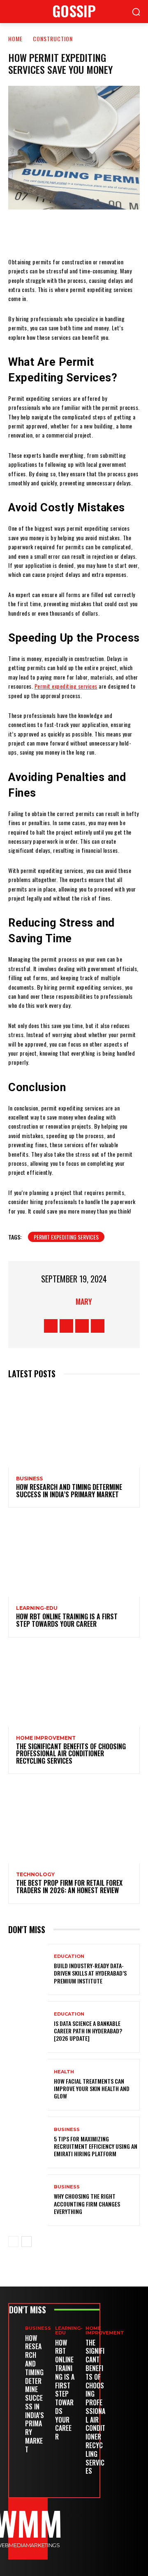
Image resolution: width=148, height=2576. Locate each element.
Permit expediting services (66, 1237)
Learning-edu (37, 1608)
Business (29, 1479)
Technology (35, 1875)
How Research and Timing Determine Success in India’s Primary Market (69, 1491)
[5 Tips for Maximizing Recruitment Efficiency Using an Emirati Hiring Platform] (28, 2142)
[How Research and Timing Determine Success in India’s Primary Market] (74, 1428)
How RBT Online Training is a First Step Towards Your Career (67, 1620)
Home (15, 39)
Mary (84, 1301)
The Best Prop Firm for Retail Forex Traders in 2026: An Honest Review (69, 1887)
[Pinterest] (74, 233)
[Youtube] (98, 1326)
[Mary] (65, 1301)
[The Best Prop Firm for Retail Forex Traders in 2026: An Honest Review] (74, 1823)
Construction (53, 39)
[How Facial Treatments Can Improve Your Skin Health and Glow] (28, 2085)
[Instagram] (66, 1326)
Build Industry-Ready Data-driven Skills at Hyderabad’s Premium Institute (90, 1973)
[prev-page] (13, 2242)
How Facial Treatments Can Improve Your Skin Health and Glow (92, 2088)
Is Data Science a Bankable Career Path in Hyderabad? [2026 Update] (88, 2031)
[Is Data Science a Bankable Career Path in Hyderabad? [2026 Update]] (28, 2027)
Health (64, 2072)
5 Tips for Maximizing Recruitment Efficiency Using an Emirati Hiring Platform (96, 2146)
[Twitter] (49, 233)
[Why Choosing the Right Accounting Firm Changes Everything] (28, 2200)
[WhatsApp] (98, 233)
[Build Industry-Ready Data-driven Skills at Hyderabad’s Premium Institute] (28, 1970)
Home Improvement (46, 1738)
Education (69, 1956)
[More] (123, 233)
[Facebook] (24, 233)
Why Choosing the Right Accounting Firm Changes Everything (87, 2203)
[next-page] (27, 2242)
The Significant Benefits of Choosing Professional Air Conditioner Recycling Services (71, 1754)
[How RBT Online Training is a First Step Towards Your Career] (74, 1557)
